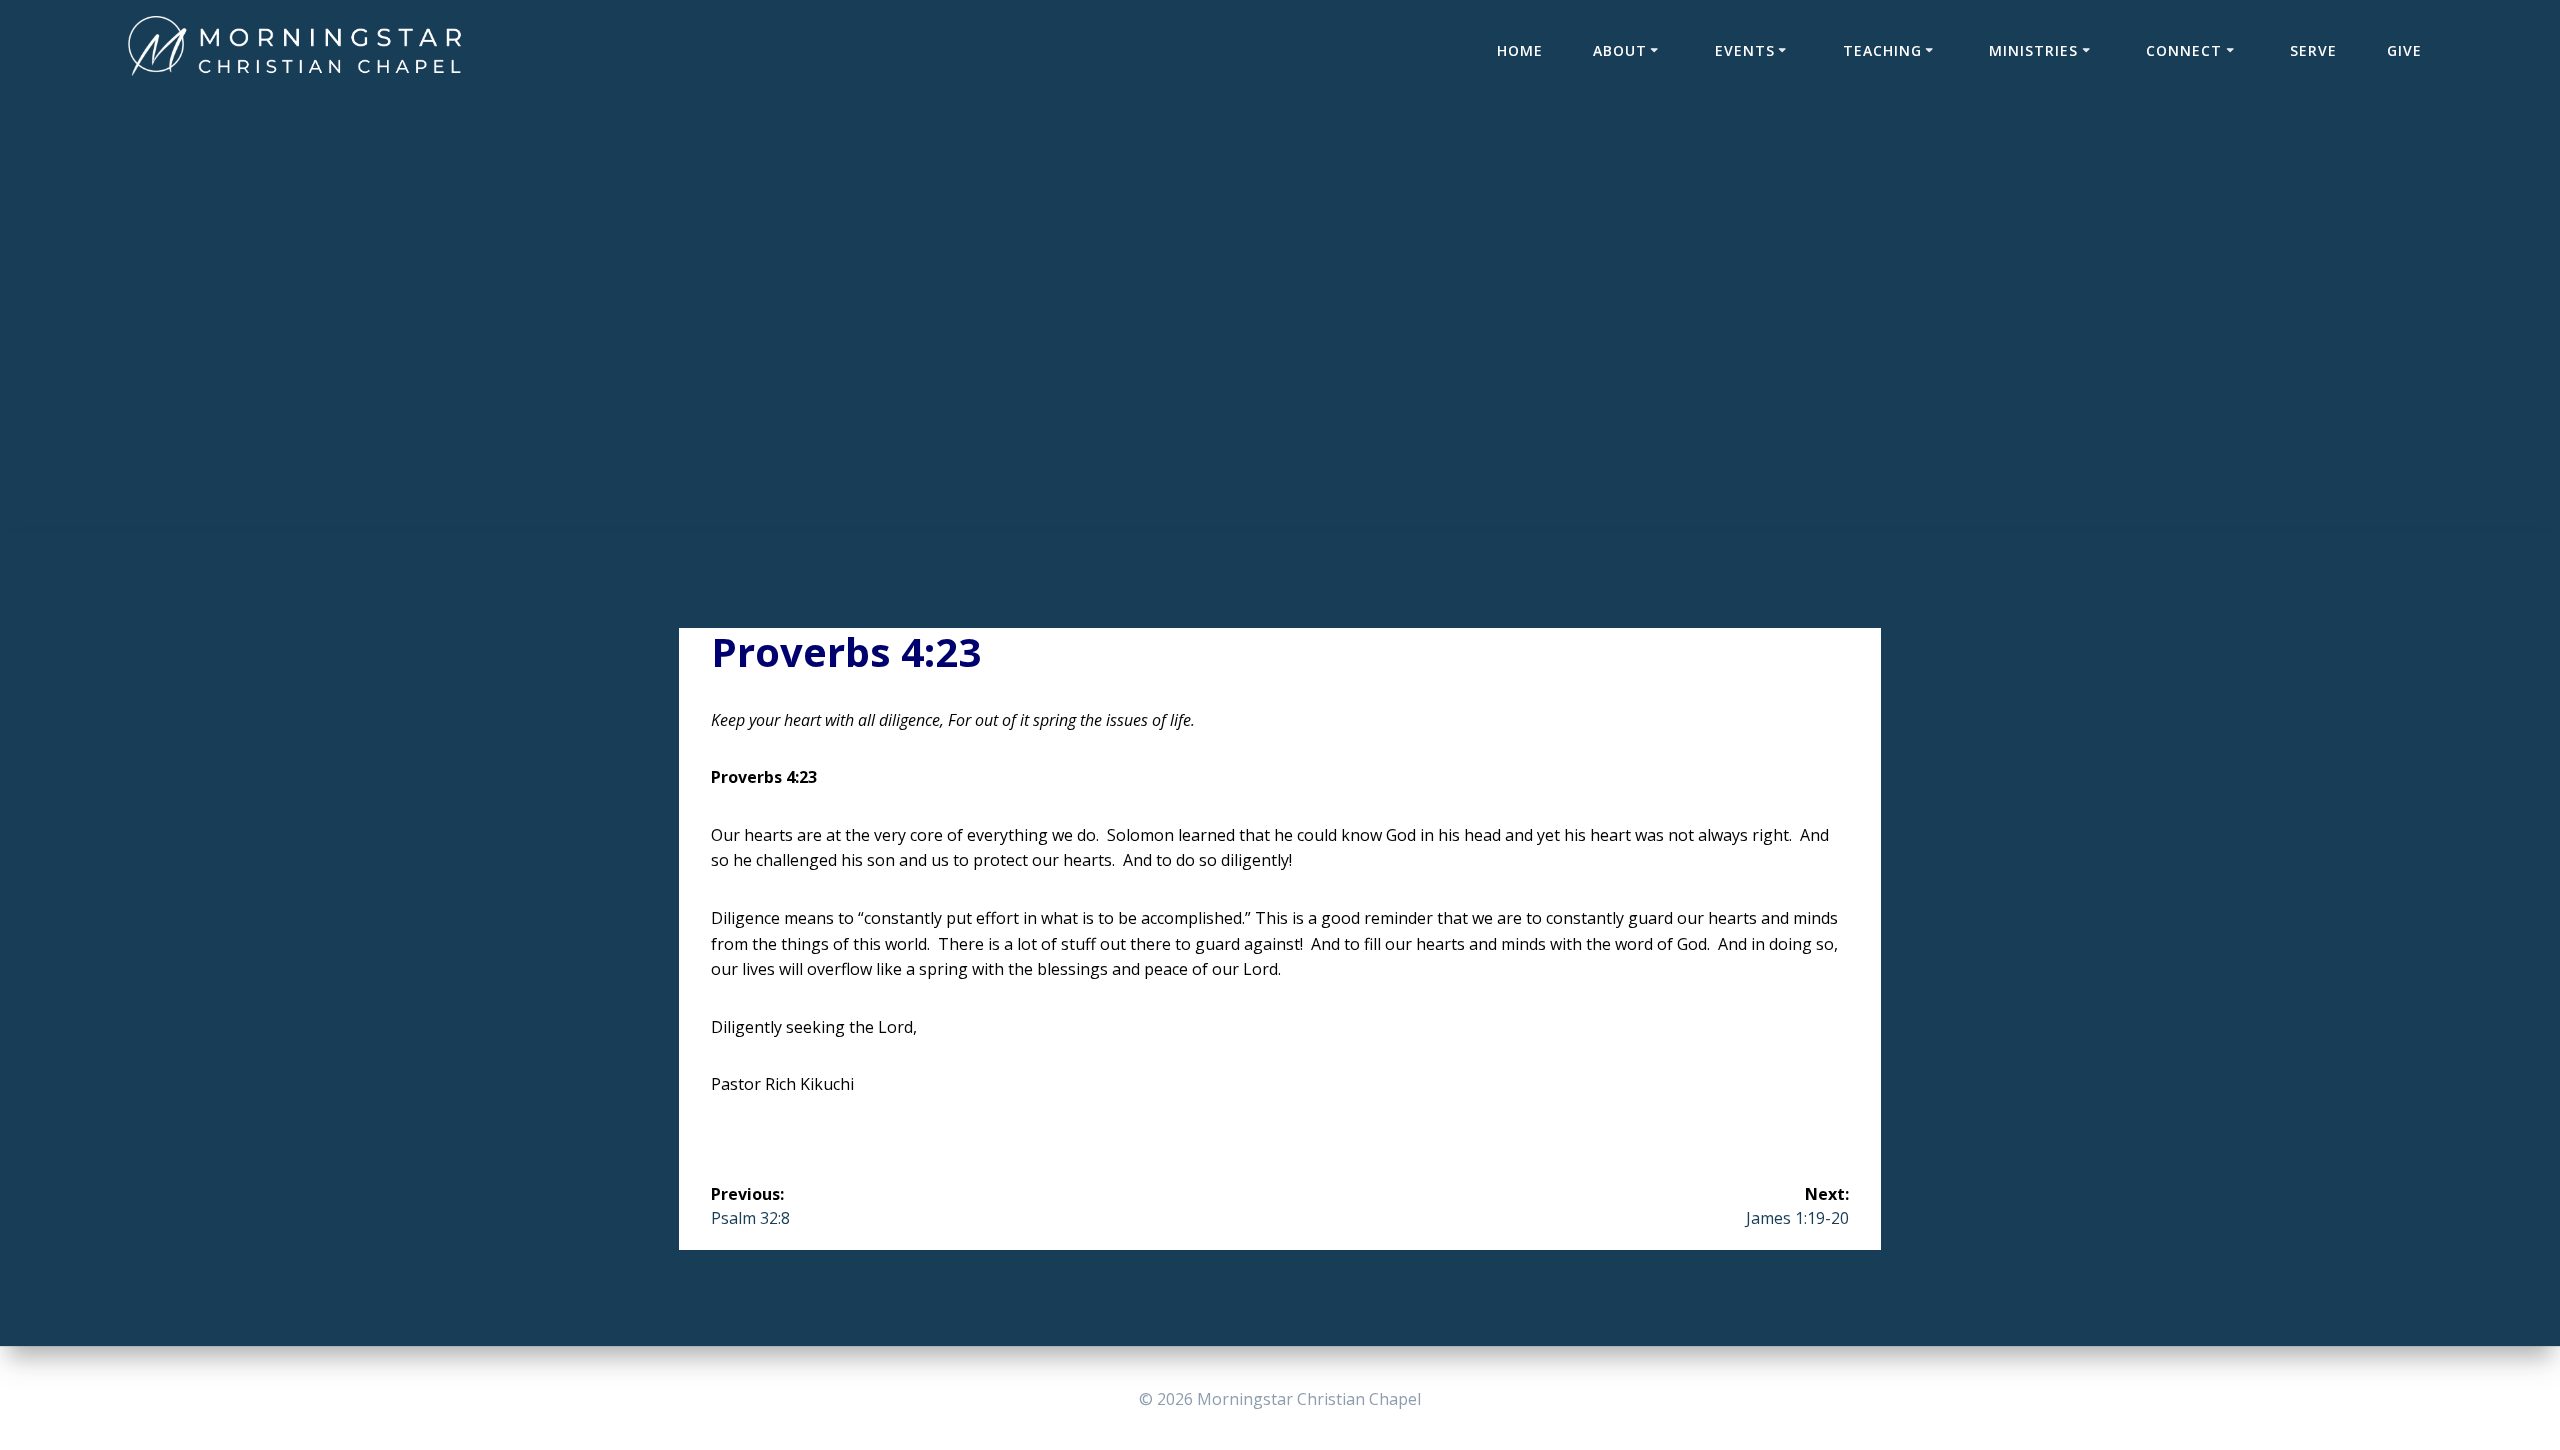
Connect (2184, 50)
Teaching (1882, 50)
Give (2404, 50)
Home (1520, 50)
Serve (2313, 50)
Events (1745, 50)
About (1620, 50)
